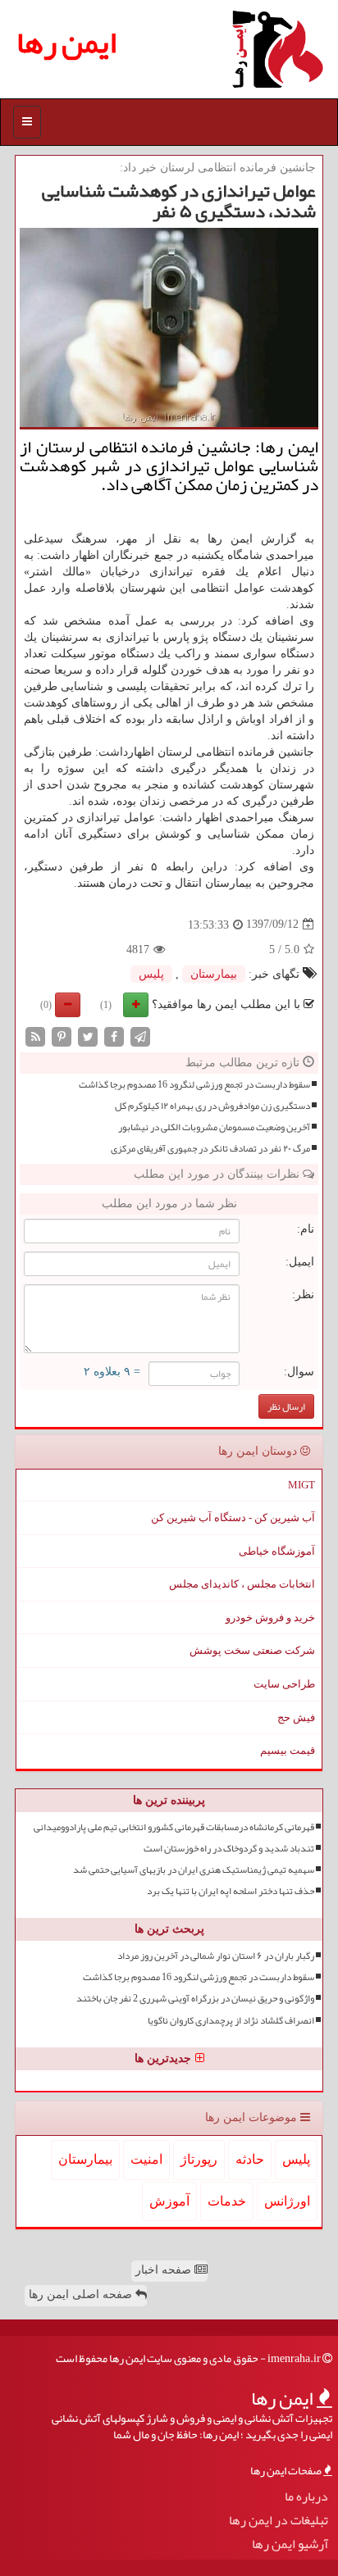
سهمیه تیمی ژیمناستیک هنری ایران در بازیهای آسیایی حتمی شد (194, 1870)
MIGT (301, 1485)
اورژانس (287, 2201)
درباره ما (306, 2497)
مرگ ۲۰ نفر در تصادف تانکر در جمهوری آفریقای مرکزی (210, 1149)
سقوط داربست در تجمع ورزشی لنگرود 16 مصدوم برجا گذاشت (194, 1085)
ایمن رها (66, 42)
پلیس (151, 974)
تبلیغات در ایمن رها (279, 2521)
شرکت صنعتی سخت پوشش (252, 1650)
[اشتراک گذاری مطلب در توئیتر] (88, 1036)
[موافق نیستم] (68, 1005)
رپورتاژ (199, 2159)
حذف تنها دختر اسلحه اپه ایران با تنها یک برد (231, 1891)
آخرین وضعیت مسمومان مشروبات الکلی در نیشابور (214, 1127)
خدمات (227, 2201)
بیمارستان (214, 974)
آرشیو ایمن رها (290, 2544)
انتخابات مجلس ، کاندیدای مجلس (242, 1584)
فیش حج (296, 1717)
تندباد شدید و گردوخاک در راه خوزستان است (229, 1849)
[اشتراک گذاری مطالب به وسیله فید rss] (35, 1036)
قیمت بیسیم (288, 1750)
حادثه (250, 2159)
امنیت (146, 2159)
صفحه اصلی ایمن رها (82, 2294)
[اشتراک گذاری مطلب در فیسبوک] (114, 1036)
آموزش (169, 2201)
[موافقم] (136, 1005)
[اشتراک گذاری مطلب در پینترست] (62, 1036)
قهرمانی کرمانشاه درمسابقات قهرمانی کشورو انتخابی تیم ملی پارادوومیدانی (174, 1827)
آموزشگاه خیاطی (277, 1551)
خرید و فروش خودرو (270, 1617)
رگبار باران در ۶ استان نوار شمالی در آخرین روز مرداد (216, 1956)
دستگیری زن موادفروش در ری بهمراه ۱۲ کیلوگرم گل (212, 1106)
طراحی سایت (284, 1684)
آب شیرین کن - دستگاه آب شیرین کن (233, 1517)
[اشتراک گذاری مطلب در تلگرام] (140, 1036)
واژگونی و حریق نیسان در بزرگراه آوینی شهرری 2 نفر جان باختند (195, 1999)
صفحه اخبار (165, 2270)
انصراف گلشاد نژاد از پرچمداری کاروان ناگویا (231, 2021)
